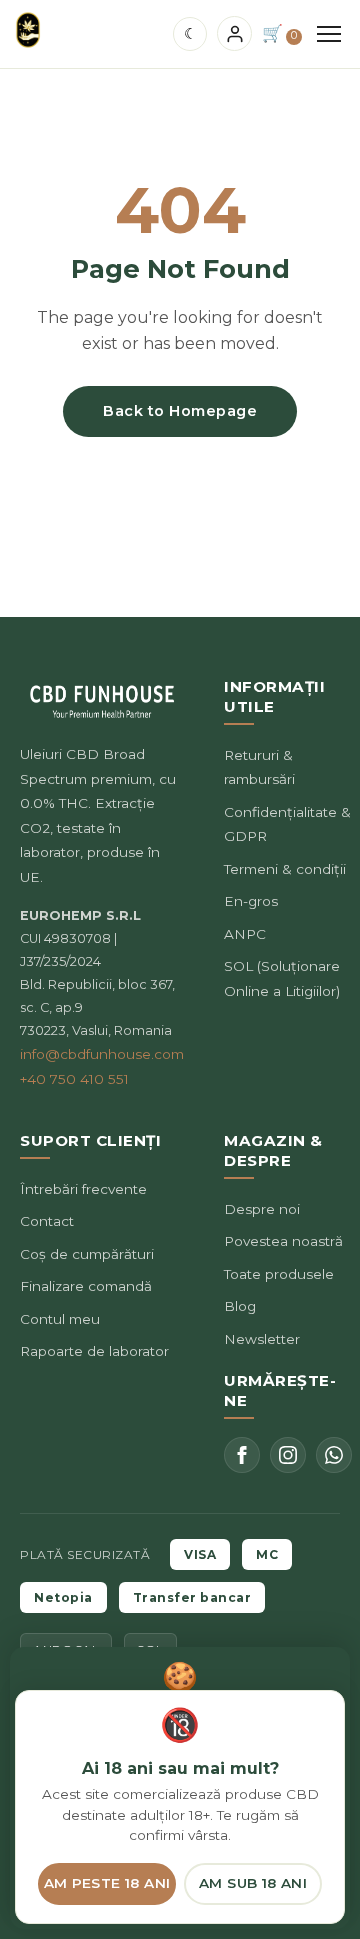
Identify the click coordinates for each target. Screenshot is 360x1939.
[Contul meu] (234, 33)
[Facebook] (242, 1455)
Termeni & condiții (285, 869)
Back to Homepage (180, 411)
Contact (47, 1221)
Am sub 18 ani (253, 1883)
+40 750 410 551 (74, 1079)
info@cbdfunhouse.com (102, 1054)
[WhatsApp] (334, 1455)
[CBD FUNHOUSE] (28, 30)
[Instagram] (288, 1455)
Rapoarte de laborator (94, 1351)
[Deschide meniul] (329, 34)
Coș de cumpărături (87, 1254)
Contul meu (60, 1319)
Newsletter (262, 1339)
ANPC (245, 934)
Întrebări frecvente (83, 1189)
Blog (240, 1306)
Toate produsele (279, 1274)
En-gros (251, 901)
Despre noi (262, 1209)
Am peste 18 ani (107, 1883)
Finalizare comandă (86, 1286)
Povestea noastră (283, 1241)
